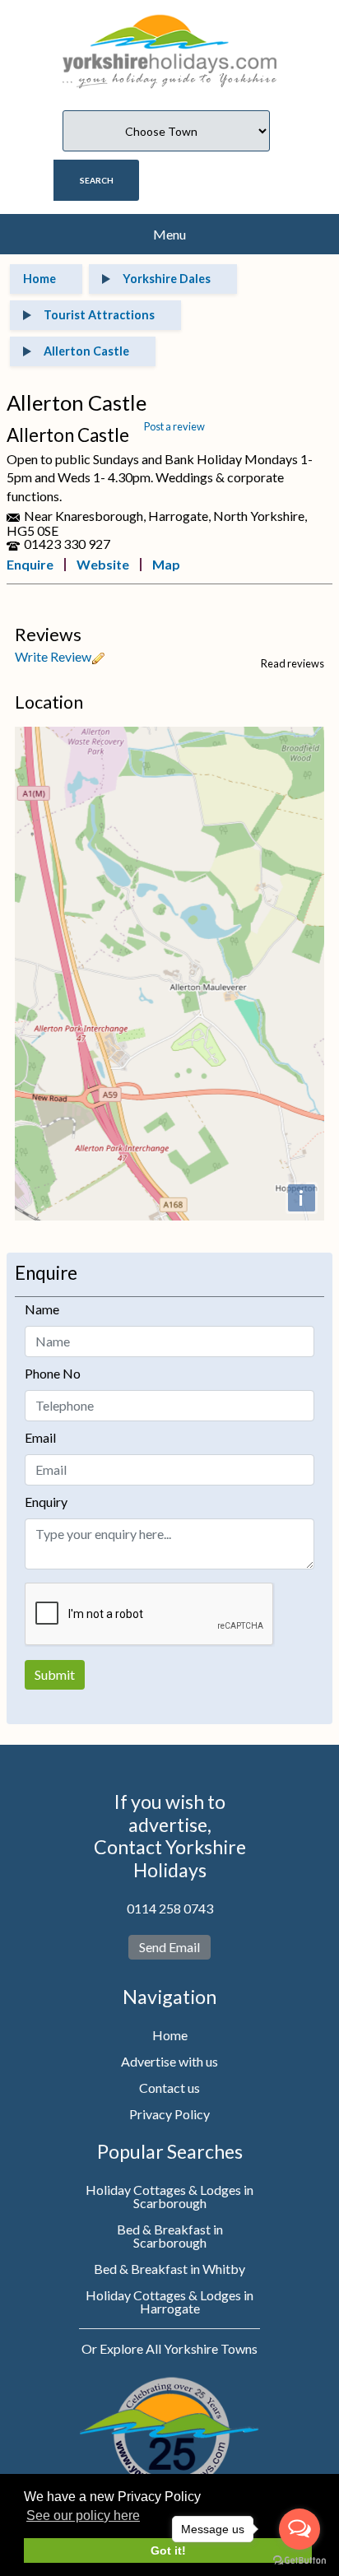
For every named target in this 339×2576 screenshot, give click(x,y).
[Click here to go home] (169, 42)
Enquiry (46, 1502)
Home (170, 2035)
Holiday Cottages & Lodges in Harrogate (169, 2302)
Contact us (169, 2088)
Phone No (53, 1373)
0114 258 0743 (170, 1908)
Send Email (169, 1947)
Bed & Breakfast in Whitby (169, 2269)
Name (42, 1309)
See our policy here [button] (83, 2516)
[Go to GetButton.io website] (300, 2560)
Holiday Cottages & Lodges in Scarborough (169, 2196)
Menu (169, 234)
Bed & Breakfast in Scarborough (170, 2236)
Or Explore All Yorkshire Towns (169, 2348)
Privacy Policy (169, 2114)
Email (40, 1437)
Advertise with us (169, 2061)
